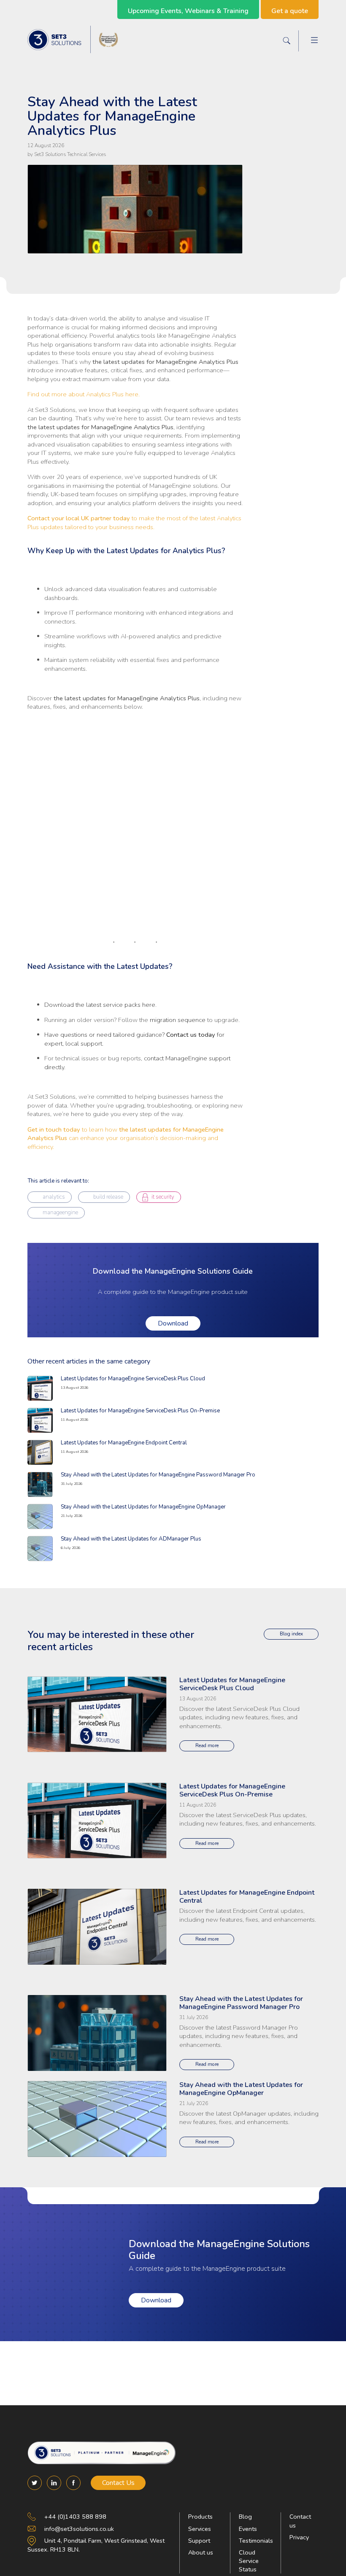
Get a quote (290, 11)
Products (200, 2517)
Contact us (300, 2521)
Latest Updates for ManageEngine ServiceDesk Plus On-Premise (140, 1411)
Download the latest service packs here (100, 1005)
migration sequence (178, 1020)
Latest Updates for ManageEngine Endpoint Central (124, 1443)
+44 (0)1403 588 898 (75, 2517)
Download (173, 1323)
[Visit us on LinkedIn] (54, 2483)
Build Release (108, 1197)
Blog (245, 2517)
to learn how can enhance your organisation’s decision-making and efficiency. (126, 1138)
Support (199, 2541)
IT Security (163, 1197)
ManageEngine (60, 1213)
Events (248, 2529)
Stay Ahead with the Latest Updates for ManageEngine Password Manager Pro (158, 1475)
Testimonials (256, 2541)
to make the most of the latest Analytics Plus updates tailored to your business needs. (134, 522)
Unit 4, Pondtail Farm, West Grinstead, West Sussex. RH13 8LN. (96, 2545)
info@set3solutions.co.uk (79, 2529)
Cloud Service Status (249, 2561)
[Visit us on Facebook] (73, 2483)
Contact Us (118, 2483)
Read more (207, 1745)
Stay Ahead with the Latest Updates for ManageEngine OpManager (143, 1507)
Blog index (291, 1634)
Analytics (54, 1197)
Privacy (299, 2537)
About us (201, 2552)
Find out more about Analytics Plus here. (84, 394)
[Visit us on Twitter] (35, 2483)
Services (200, 2529)
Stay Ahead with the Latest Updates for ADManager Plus (131, 1539)
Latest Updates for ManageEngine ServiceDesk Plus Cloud (133, 1379)
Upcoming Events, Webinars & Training (188, 11)
